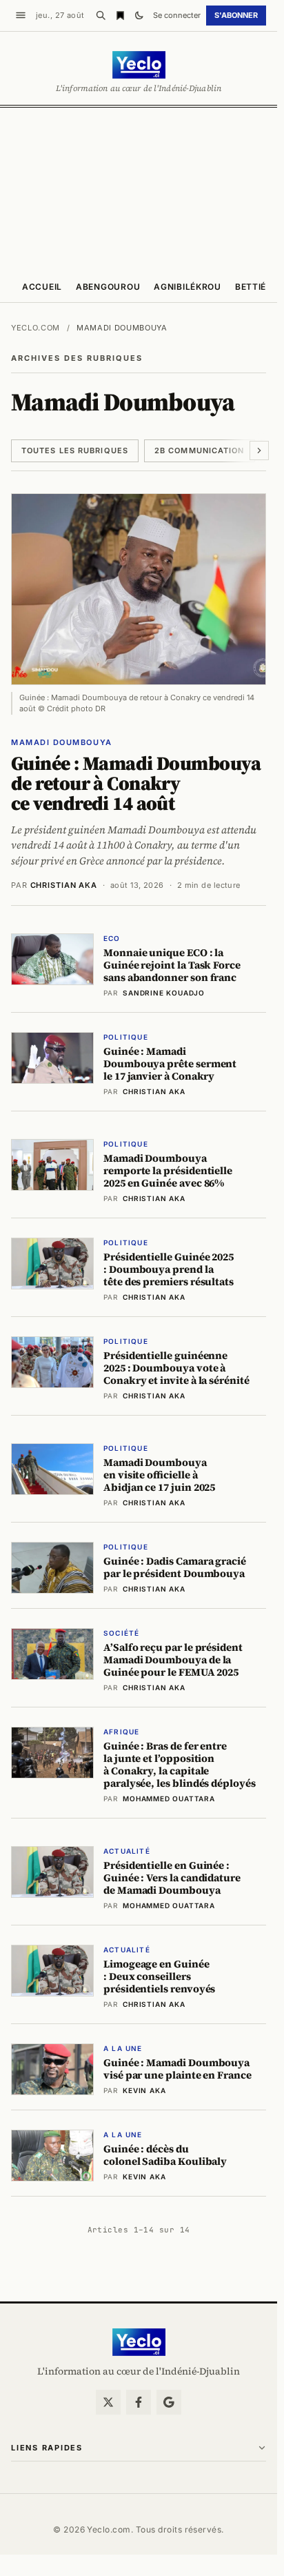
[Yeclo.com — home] (139, 65)
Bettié (251, 287)
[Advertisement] (142, 188)
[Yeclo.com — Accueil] (139, 2342)
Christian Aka (64, 885)
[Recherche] (101, 15)
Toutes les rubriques (75, 450)
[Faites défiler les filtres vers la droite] (259, 450)
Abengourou (108, 287)
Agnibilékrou (187, 287)
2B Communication (200, 450)
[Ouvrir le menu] (21, 15)
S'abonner (236, 15)
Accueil (42, 287)
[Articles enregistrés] (120, 15)
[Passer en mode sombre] (139, 15)
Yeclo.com (35, 328)
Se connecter (177, 15)
